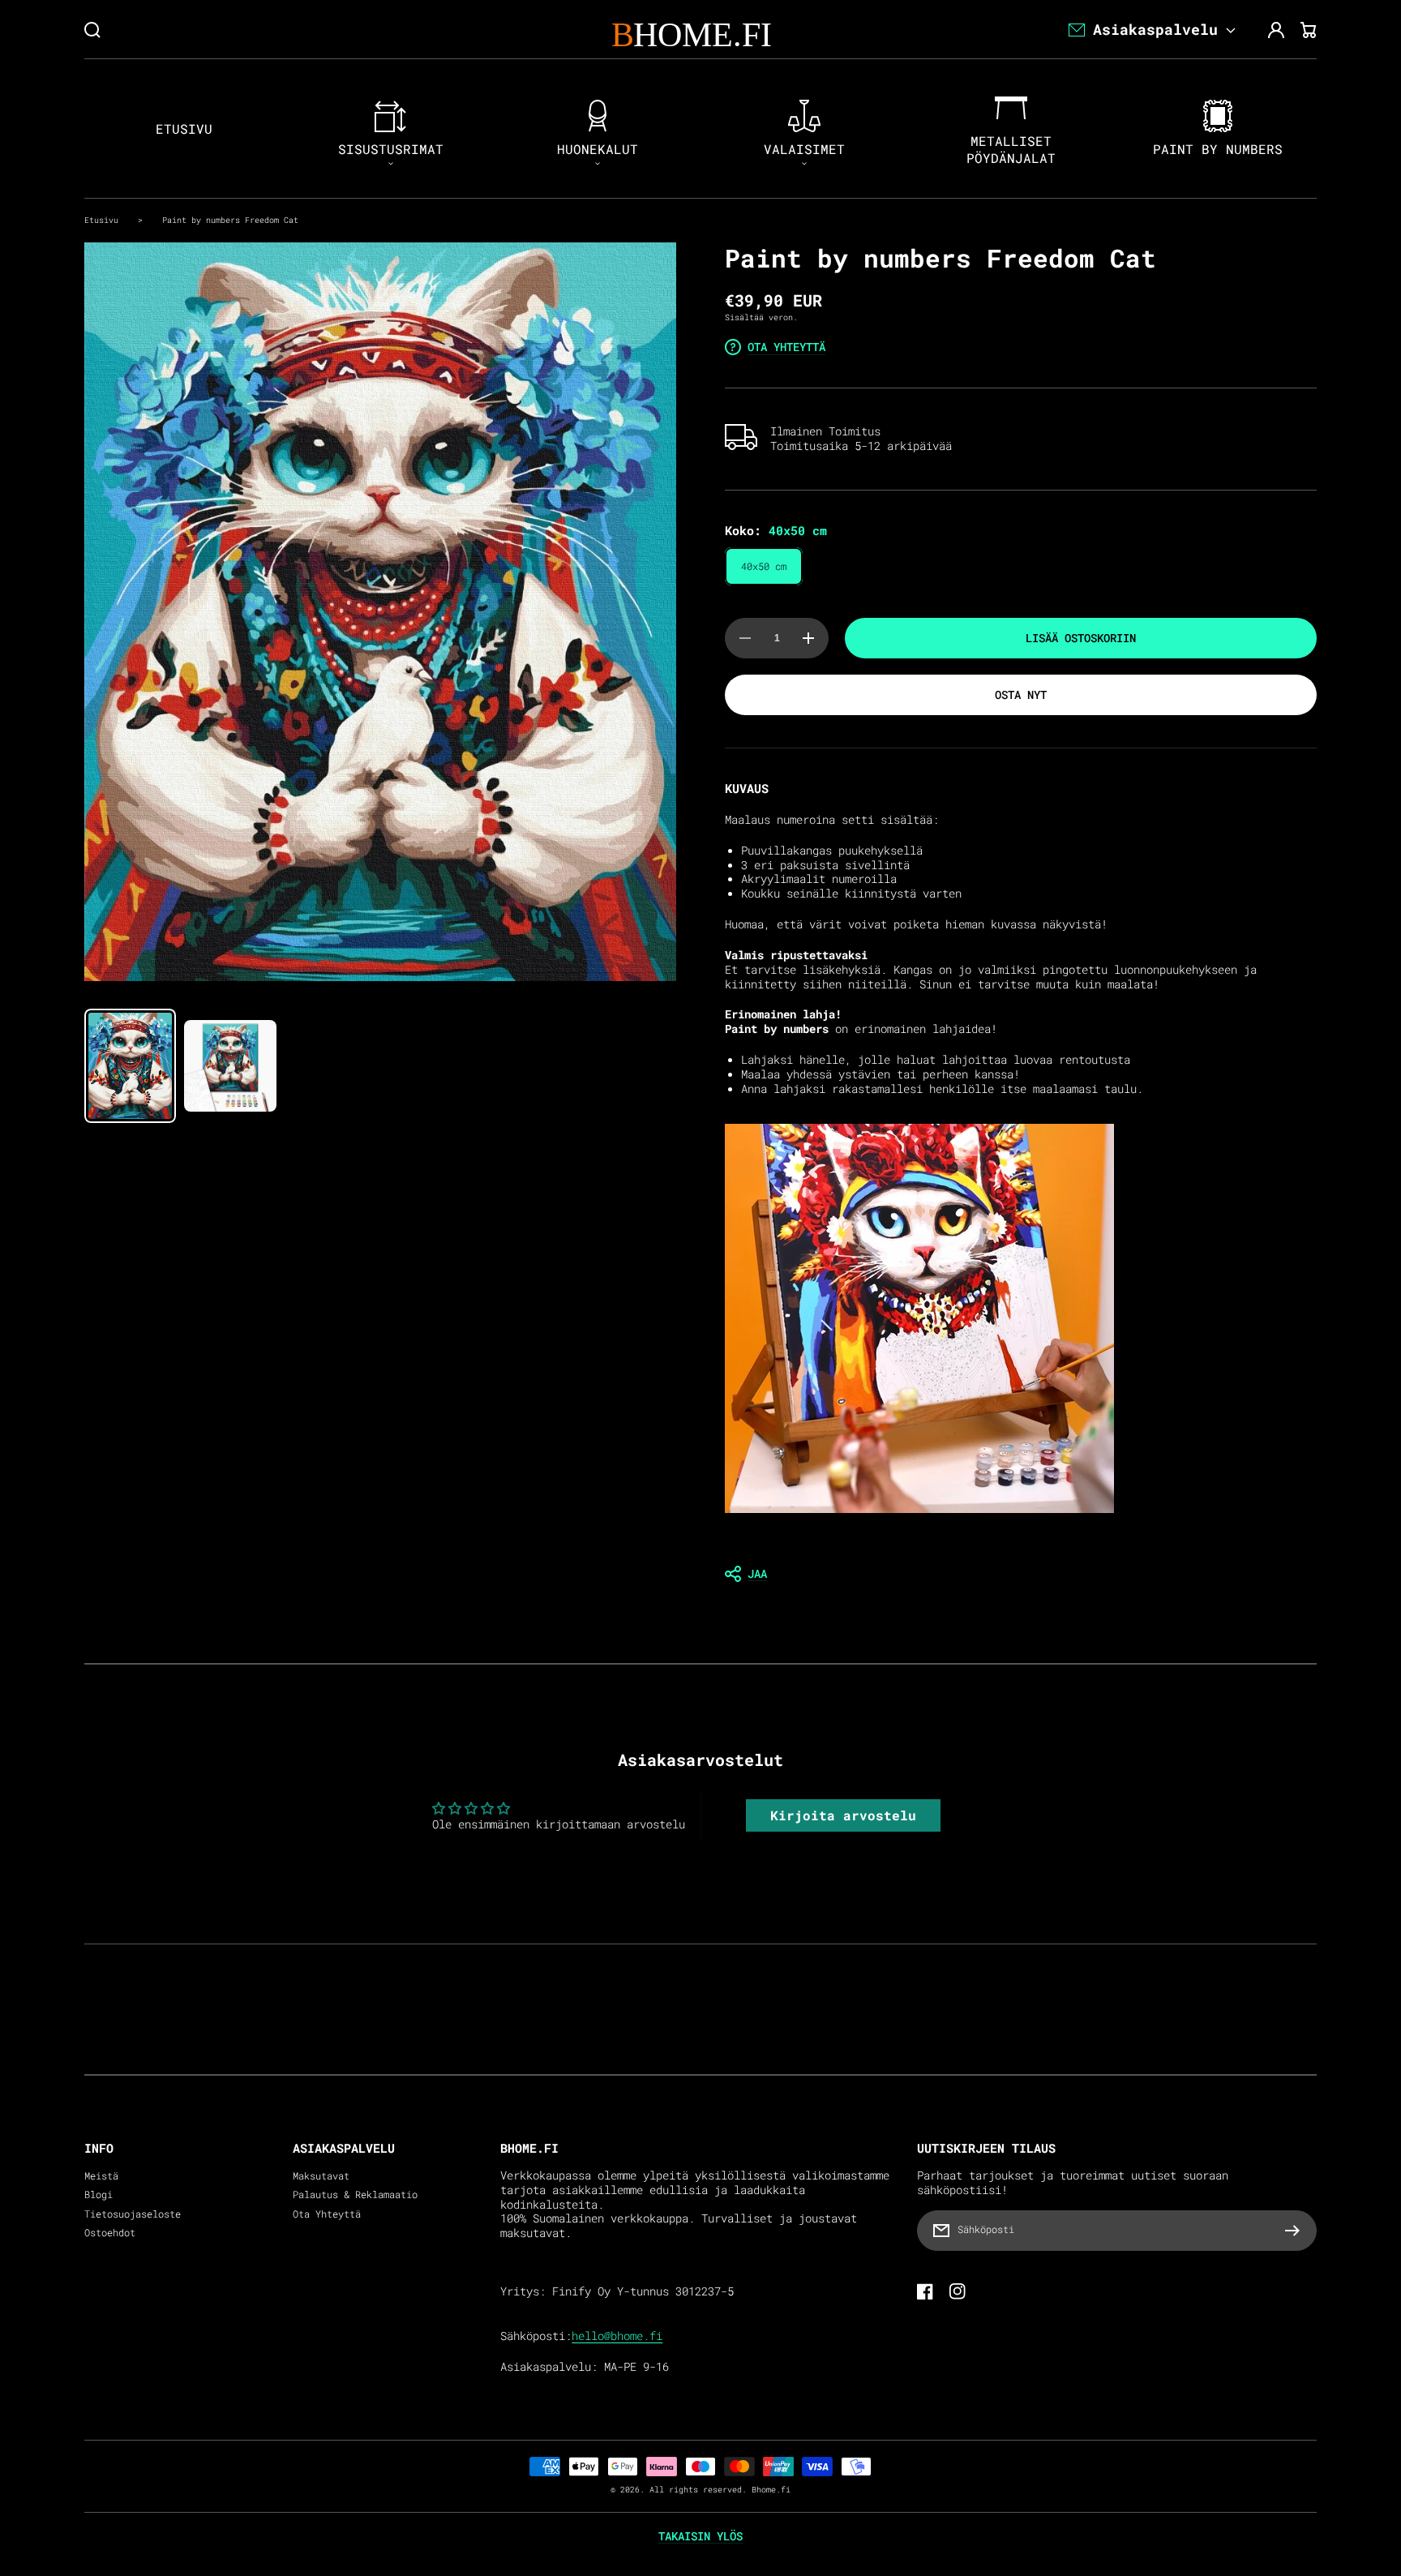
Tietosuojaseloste (133, 2214)
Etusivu (101, 220)
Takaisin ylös (700, 2536)
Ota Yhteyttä (327, 2214)
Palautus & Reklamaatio (355, 2195)
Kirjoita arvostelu (843, 1815)
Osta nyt (1021, 694)
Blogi (99, 2195)
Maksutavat (321, 2176)
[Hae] (92, 30)
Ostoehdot (110, 2233)
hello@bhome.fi (617, 2336)
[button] (1021, 1574)
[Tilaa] (1296, 2231)
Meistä (101, 2176)
